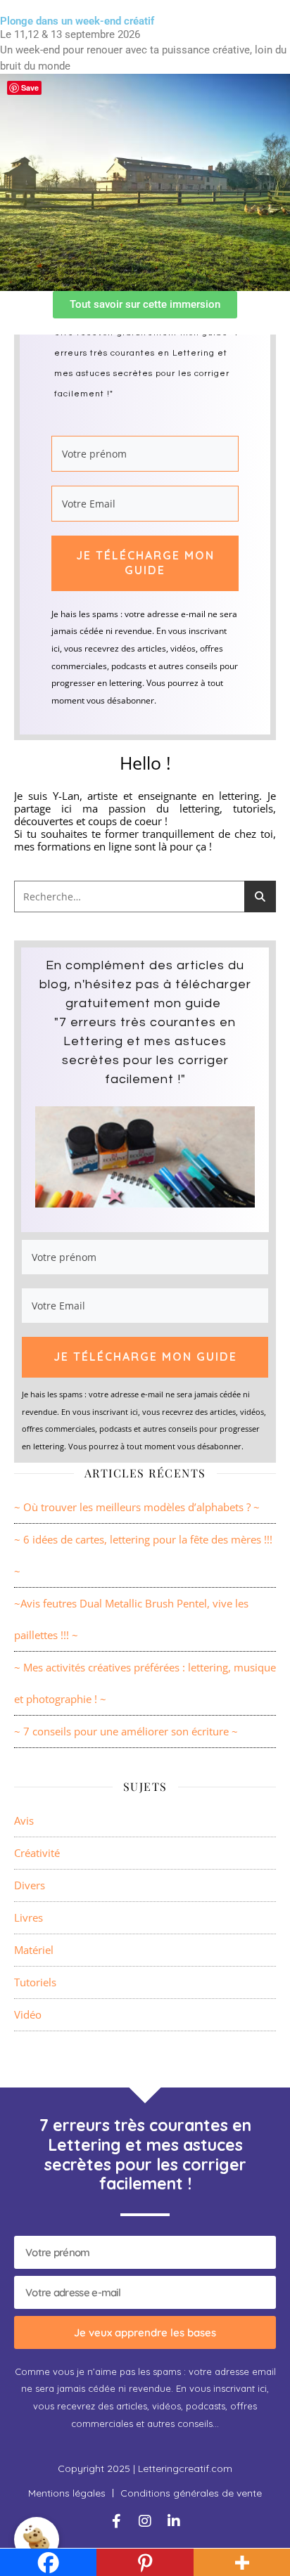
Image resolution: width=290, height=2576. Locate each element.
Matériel (34, 1950)
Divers (30, 1885)
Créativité (37, 1853)
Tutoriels (35, 1982)
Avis (24, 1820)
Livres (29, 1917)
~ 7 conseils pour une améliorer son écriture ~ (126, 1731)
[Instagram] (145, 2521)
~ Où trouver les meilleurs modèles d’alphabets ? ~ (137, 1507)
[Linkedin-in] (174, 2521)
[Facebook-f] (116, 2521)
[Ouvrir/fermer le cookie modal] (37, 2539)
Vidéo (28, 2014)
